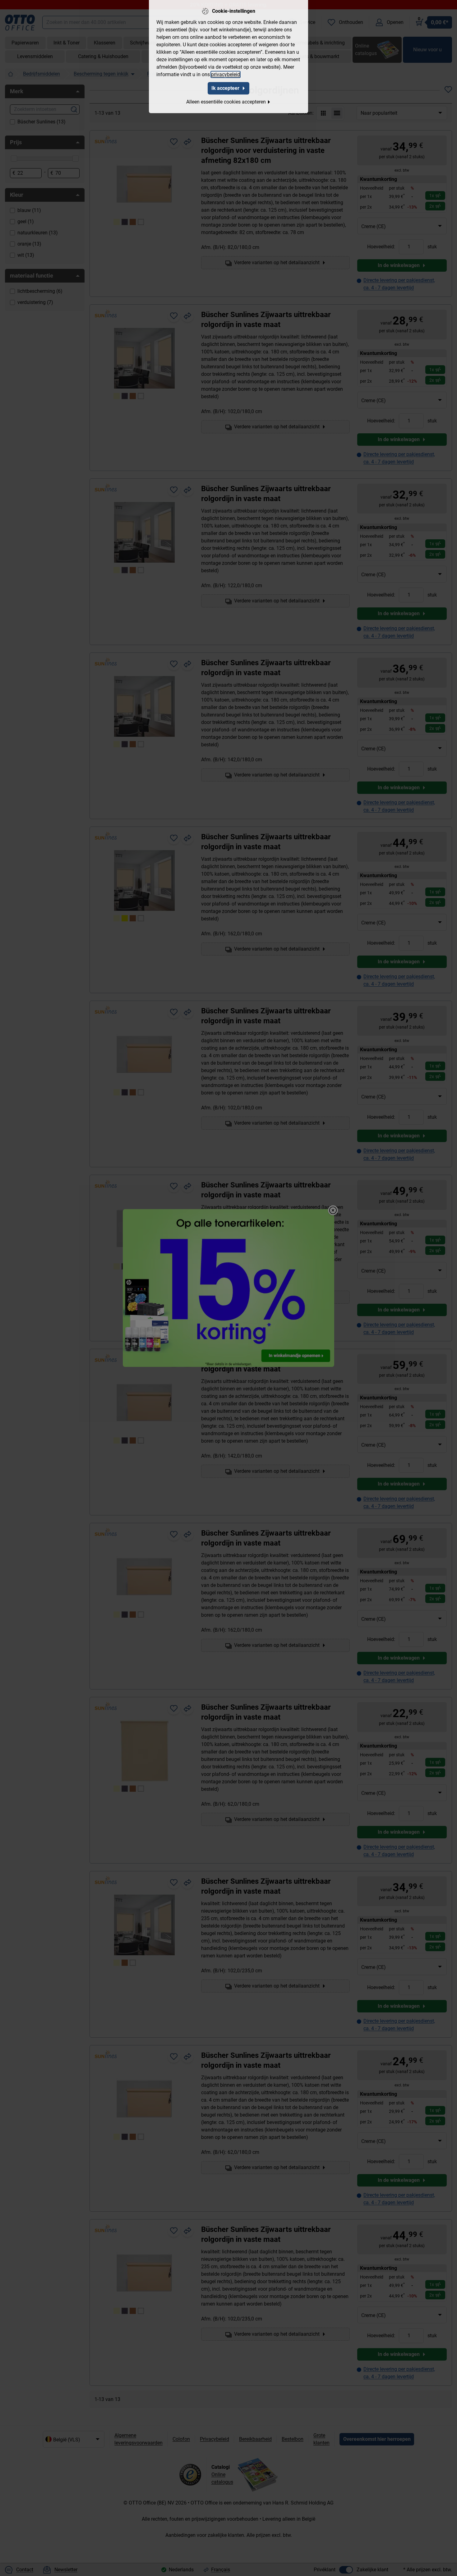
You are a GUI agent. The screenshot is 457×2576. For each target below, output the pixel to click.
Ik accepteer (225, 88)
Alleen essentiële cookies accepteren (226, 102)
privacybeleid (226, 74)
